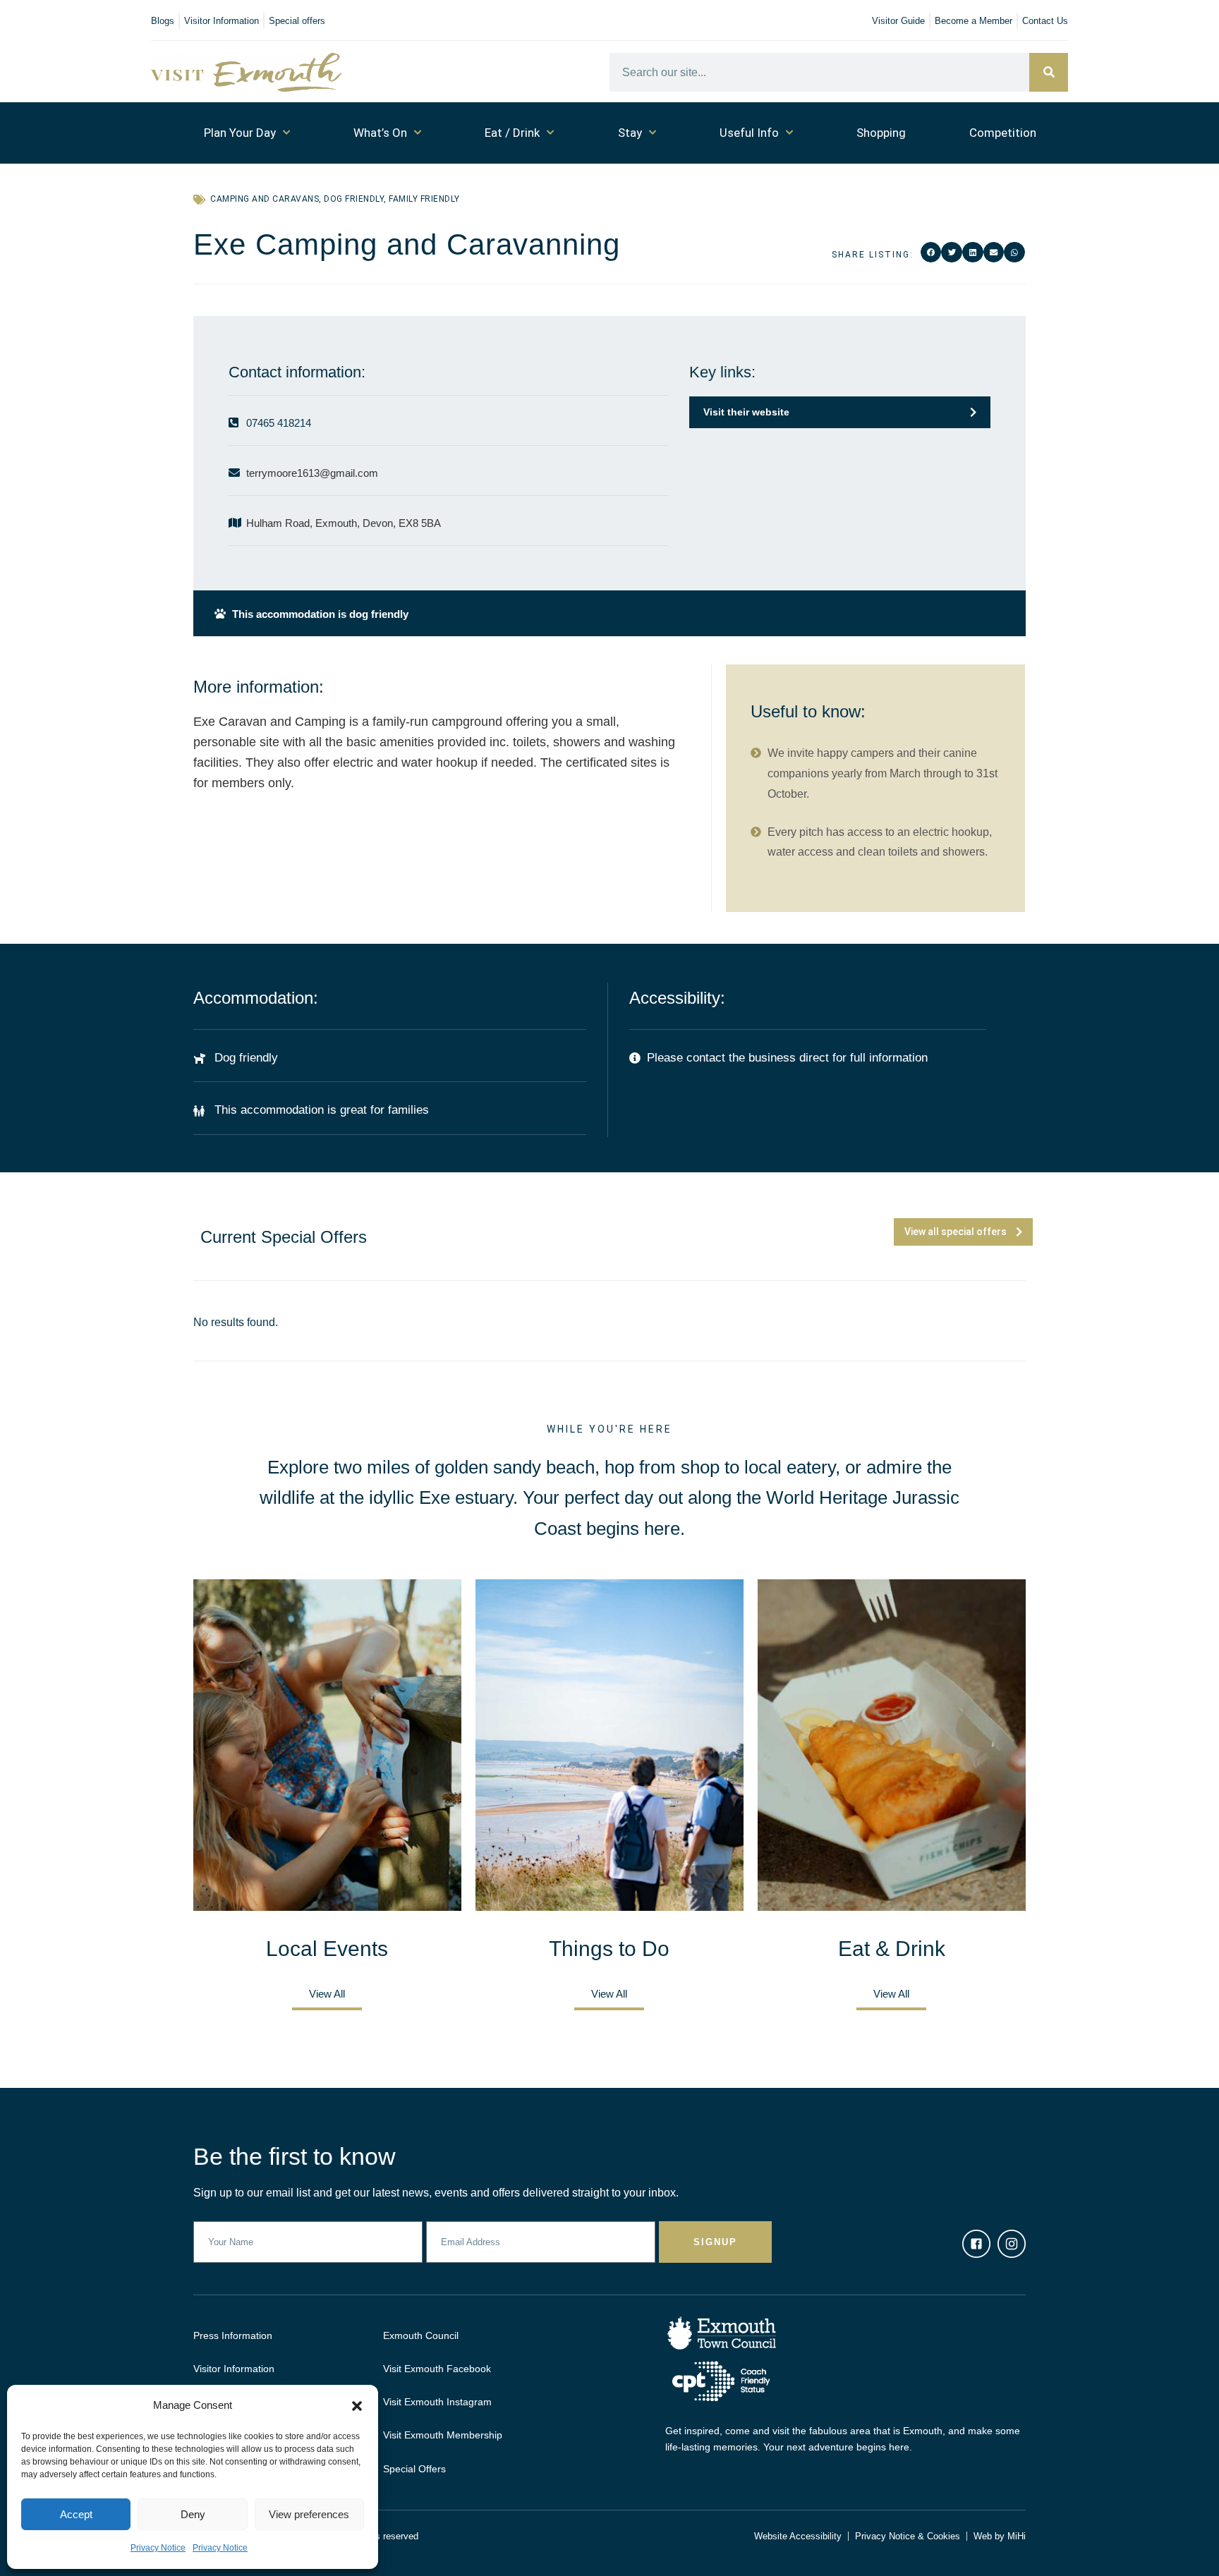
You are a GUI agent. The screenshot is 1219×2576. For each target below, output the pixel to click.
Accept (76, 2514)
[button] (357, 2406)
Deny (193, 2514)
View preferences (309, 2514)
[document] (609, 1288)
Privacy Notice (158, 2548)
